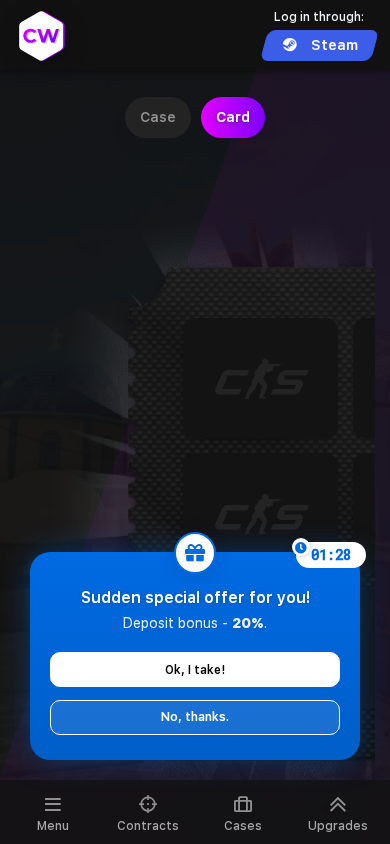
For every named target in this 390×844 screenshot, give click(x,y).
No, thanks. (195, 717)
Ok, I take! (195, 670)
